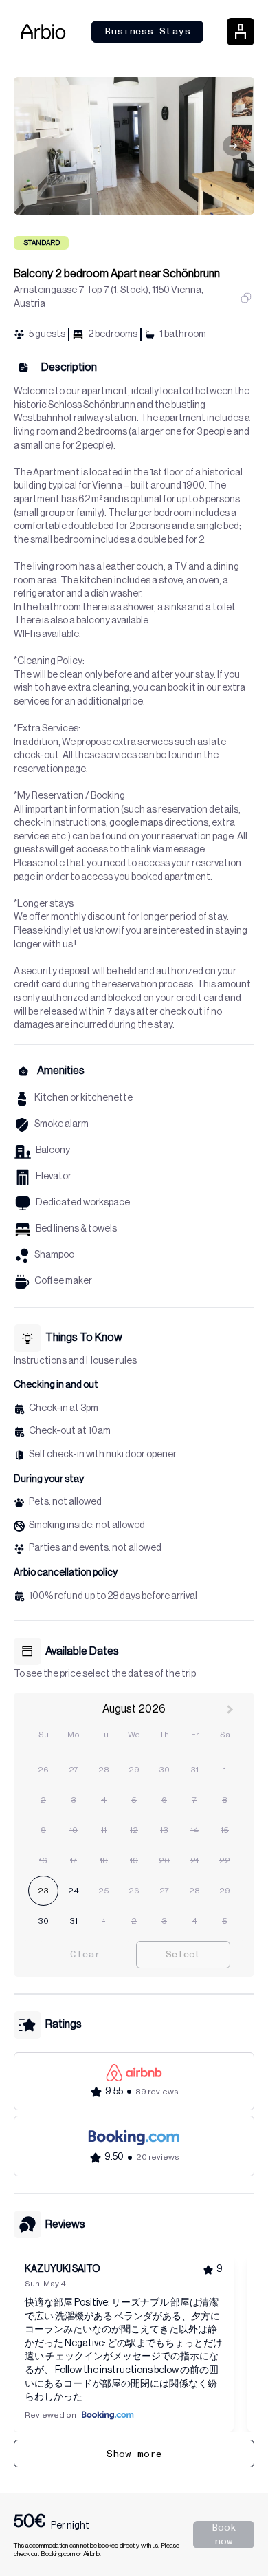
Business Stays (147, 31)
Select (183, 1954)
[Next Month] (232, 1713)
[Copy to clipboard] (246, 298)
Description (69, 367)
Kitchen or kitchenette (83, 1098)
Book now (224, 2534)
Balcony (53, 1150)
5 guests (47, 334)
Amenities (61, 1071)
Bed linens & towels (76, 1229)
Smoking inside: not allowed (87, 1525)
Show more (134, 2454)
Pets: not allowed (65, 1502)
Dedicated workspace (83, 1203)
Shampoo (54, 1255)
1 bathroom (183, 334)
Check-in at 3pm (64, 1408)
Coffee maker (63, 1281)
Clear (85, 1954)
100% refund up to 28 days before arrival (113, 1596)
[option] (43, 1770)
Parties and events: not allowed (95, 1548)
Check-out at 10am (70, 1431)
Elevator (54, 1177)
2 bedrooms (113, 334)
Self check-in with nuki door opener (103, 1455)
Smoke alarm (62, 1124)
